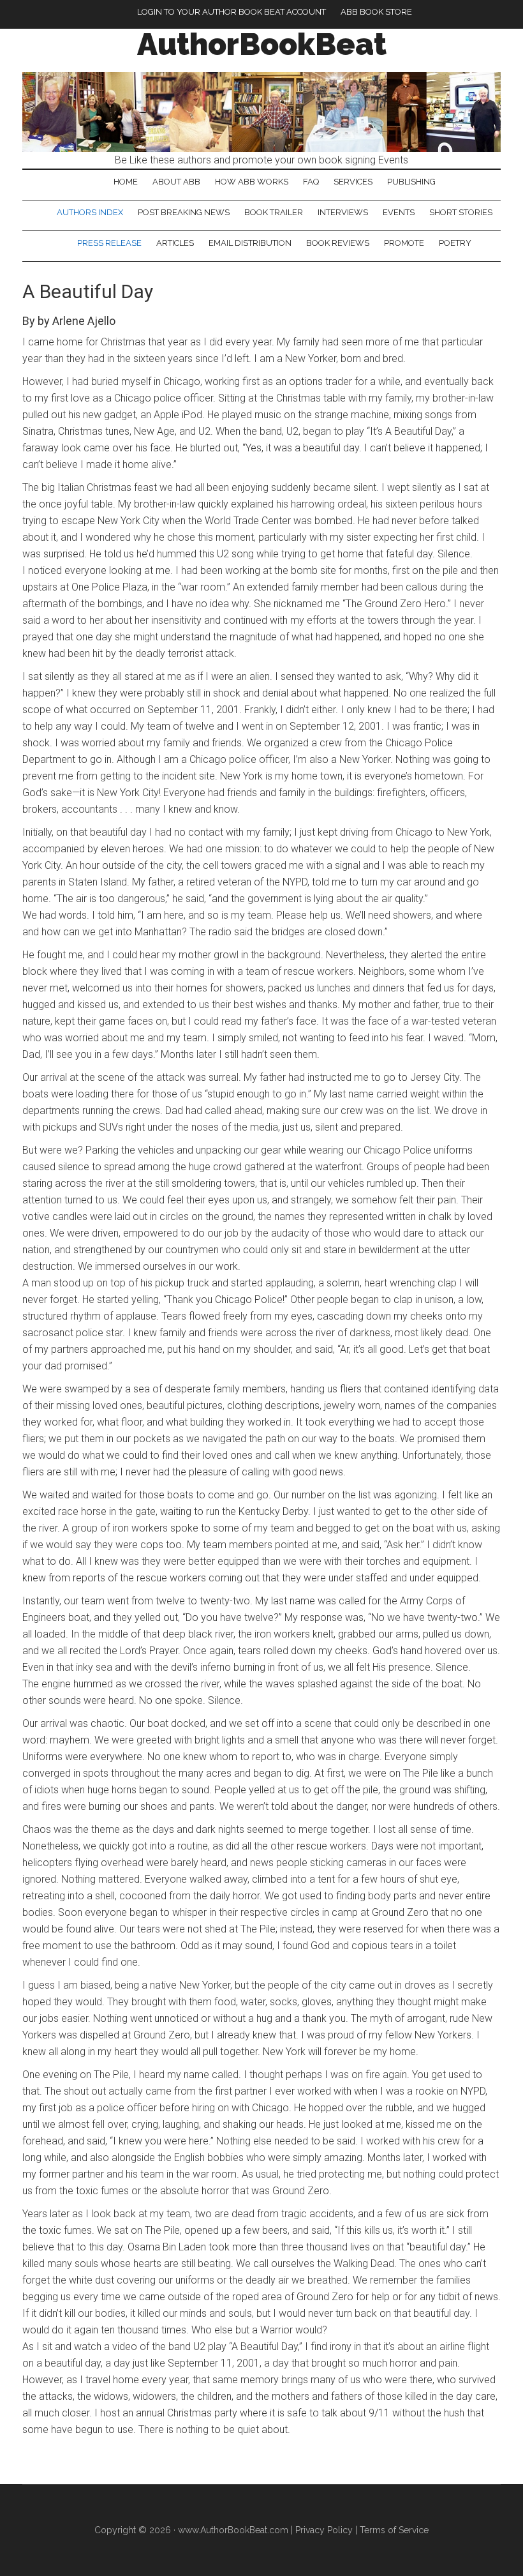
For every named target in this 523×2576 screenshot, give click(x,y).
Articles (175, 243)
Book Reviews (338, 243)
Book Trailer (274, 212)
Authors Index (90, 212)
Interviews (343, 212)
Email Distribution (250, 243)
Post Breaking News (184, 212)
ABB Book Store (376, 12)
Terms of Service (394, 2530)
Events (399, 212)
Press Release (109, 243)
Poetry (455, 243)
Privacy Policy (324, 2530)
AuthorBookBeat (262, 44)
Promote (404, 243)
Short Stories (461, 212)
